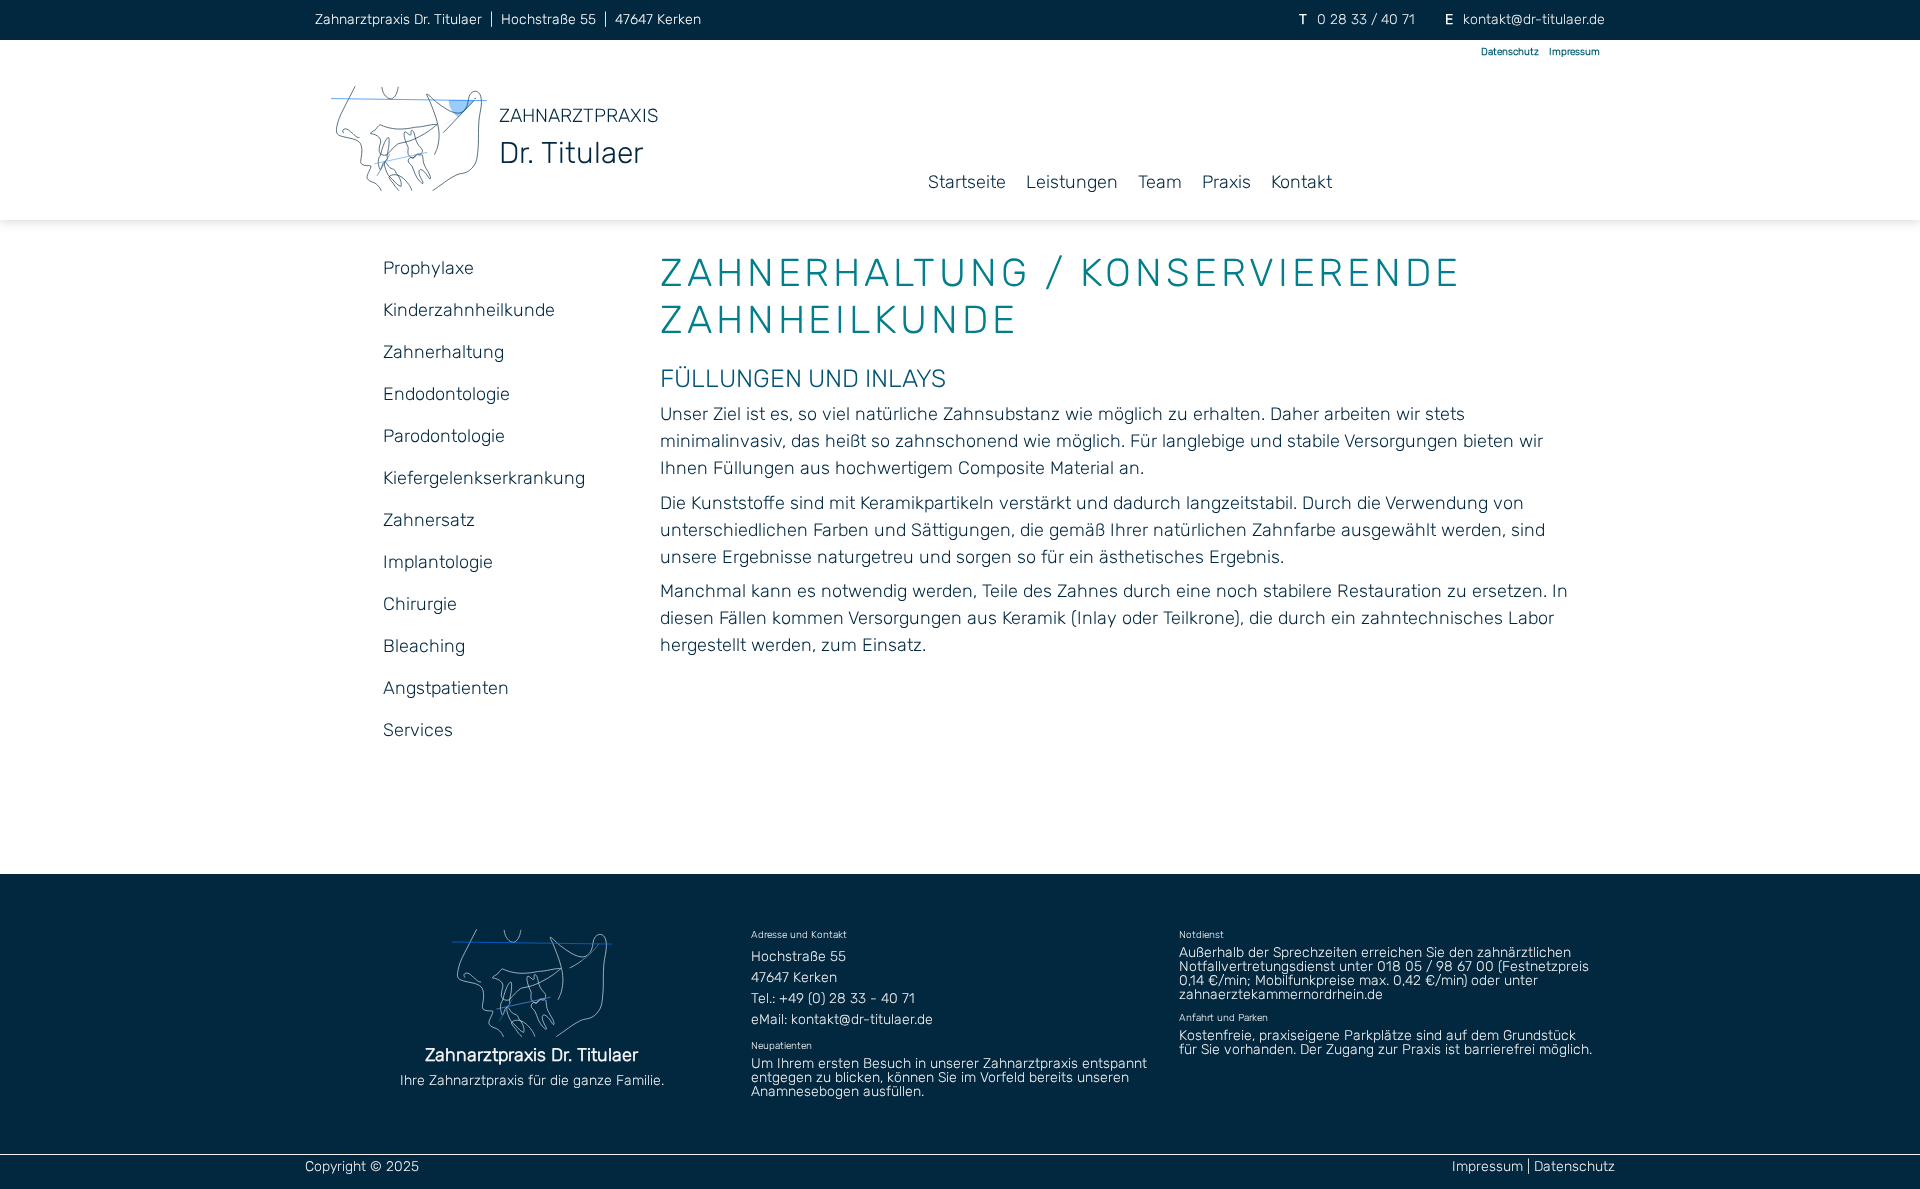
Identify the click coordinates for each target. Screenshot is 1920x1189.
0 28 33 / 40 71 (1366, 19)
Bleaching (424, 646)
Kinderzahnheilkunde (469, 310)
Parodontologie (444, 436)
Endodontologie (446, 394)
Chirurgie (420, 604)
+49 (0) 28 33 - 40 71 (847, 998)
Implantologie (438, 562)
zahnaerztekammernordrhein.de (1281, 994)
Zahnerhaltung (443, 352)
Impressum (1574, 52)
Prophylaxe (428, 268)
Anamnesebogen (805, 1091)
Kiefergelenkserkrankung (484, 478)
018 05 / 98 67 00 (1435, 966)
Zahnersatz (429, 520)
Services (418, 730)
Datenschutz (1510, 52)
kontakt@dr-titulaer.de (1534, 19)
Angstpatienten (446, 688)
